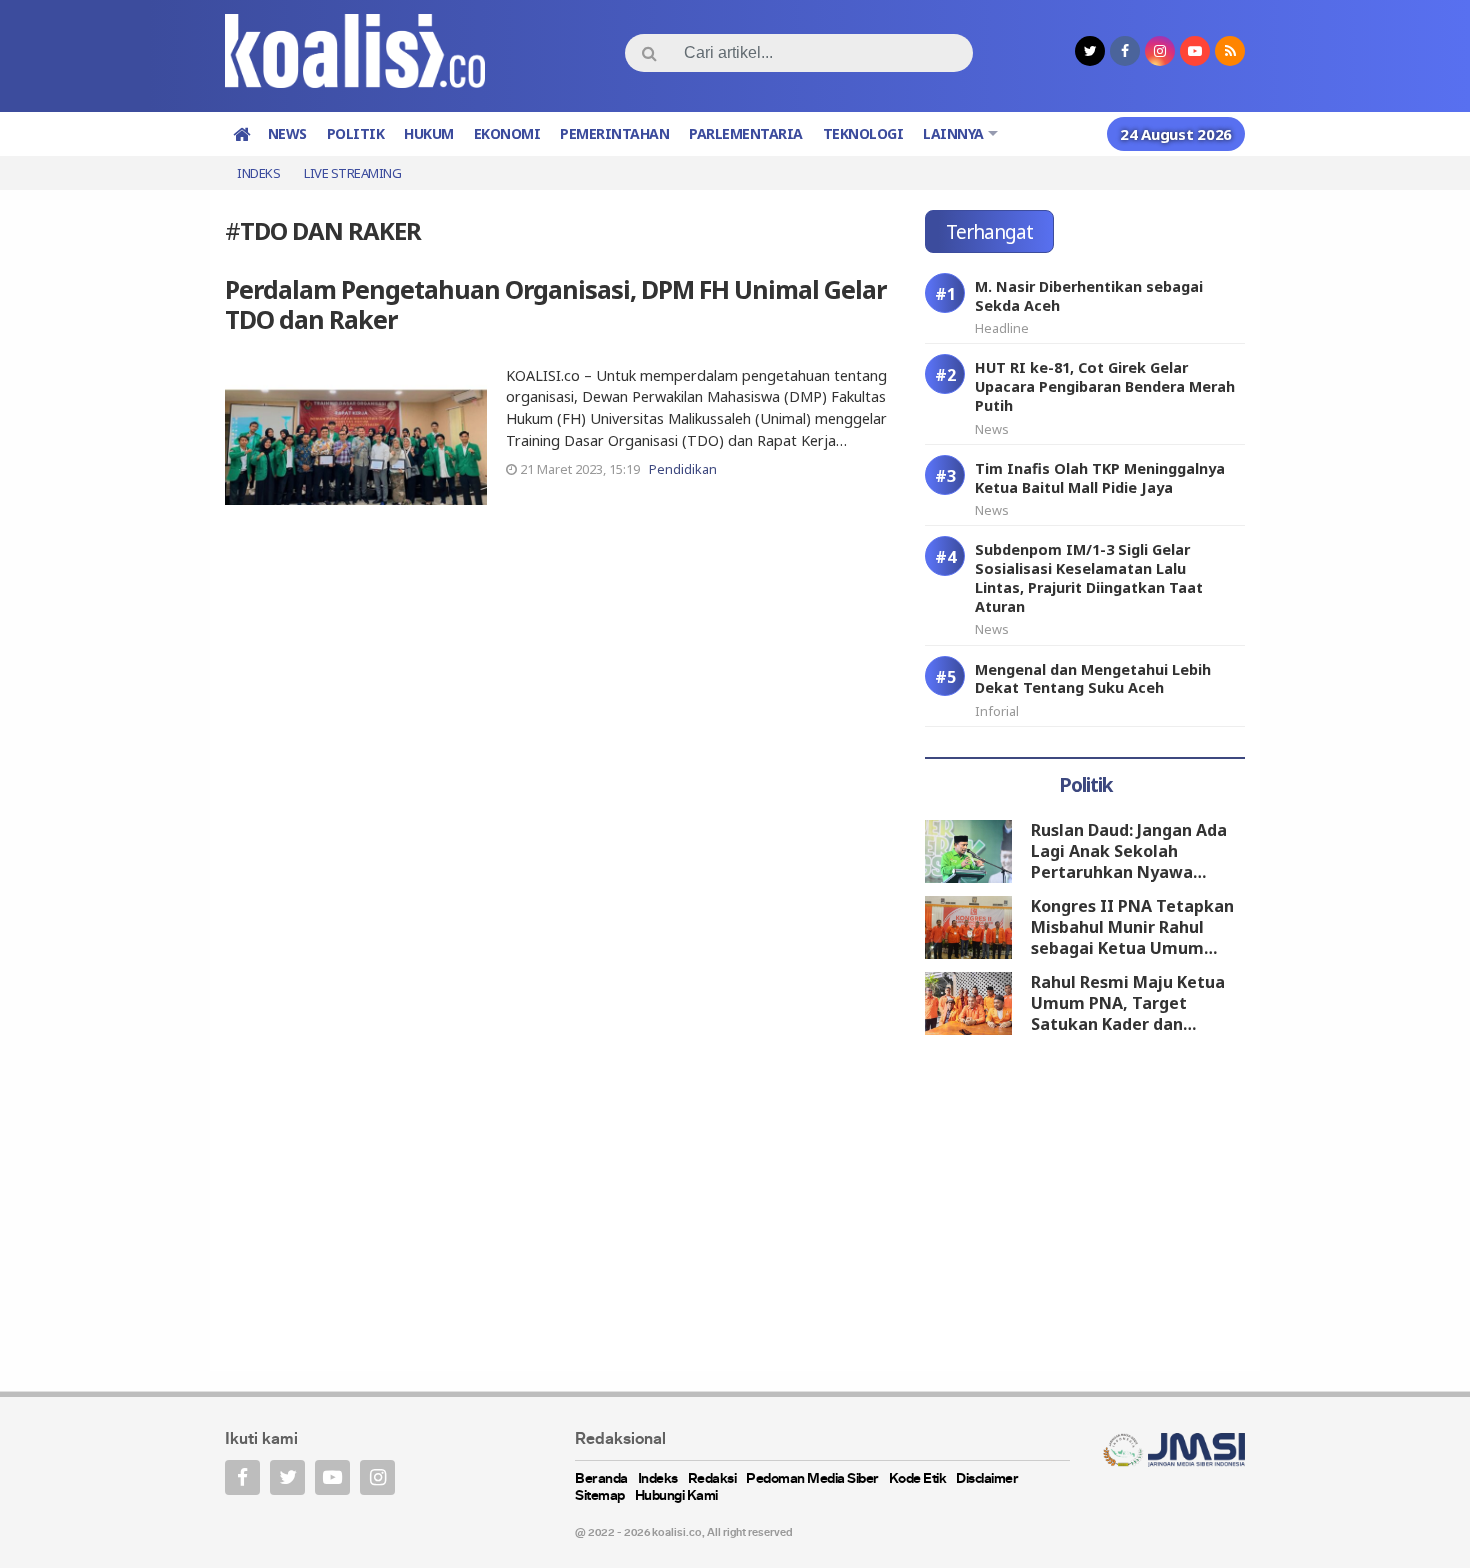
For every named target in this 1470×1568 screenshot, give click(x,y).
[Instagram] (377, 1477)
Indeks (258, 173)
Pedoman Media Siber (812, 1479)
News (287, 133)
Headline (1002, 328)
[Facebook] (242, 1477)
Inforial (997, 711)
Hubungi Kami (676, 1496)
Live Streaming (352, 173)
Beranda (601, 1479)
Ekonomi (507, 133)
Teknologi (863, 133)
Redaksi (712, 1479)
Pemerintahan (614, 133)
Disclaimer (987, 1479)
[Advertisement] (1085, 1206)
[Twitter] (287, 1477)
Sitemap (600, 1496)
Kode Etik (918, 1479)
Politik (356, 133)
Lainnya (953, 133)
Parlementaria (746, 133)
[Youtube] (332, 1477)
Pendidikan (683, 469)
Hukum (429, 133)
